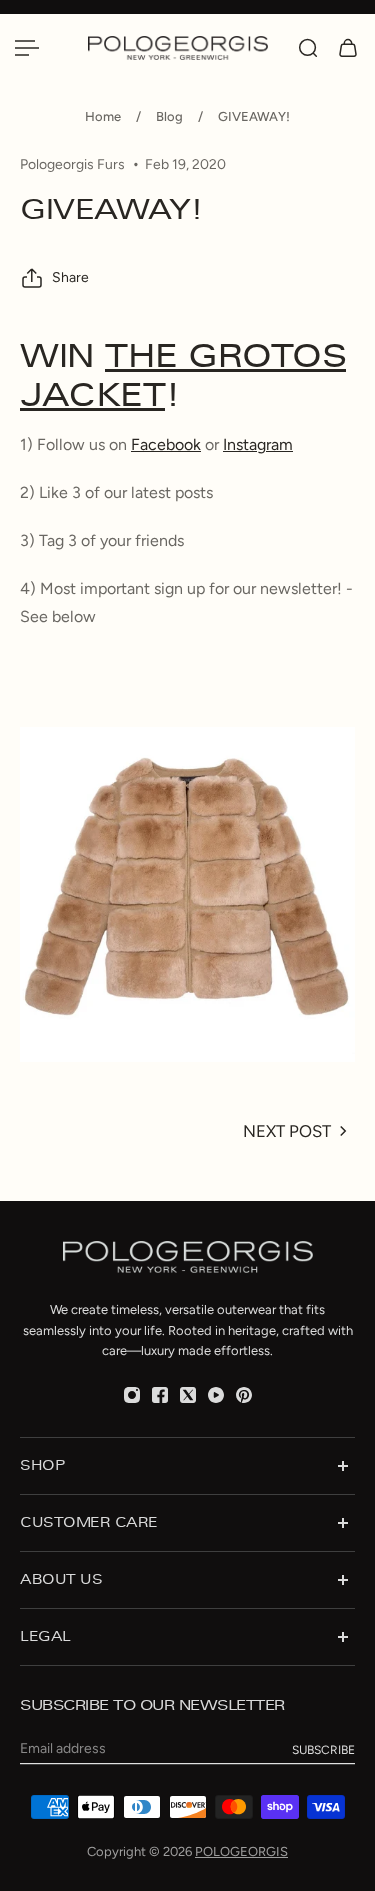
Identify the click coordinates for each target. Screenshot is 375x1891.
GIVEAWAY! (254, 116)
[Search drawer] (308, 48)
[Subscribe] (323, 1750)
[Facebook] (160, 1395)
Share (70, 277)
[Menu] (27, 48)
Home (103, 116)
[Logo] (183, 47)
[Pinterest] (244, 1395)
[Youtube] (216, 1395)
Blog (169, 116)
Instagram (258, 444)
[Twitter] (188, 1395)
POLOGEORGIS (241, 1851)
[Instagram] (132, 1395)
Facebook (166, 444)
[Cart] (348, 48)
